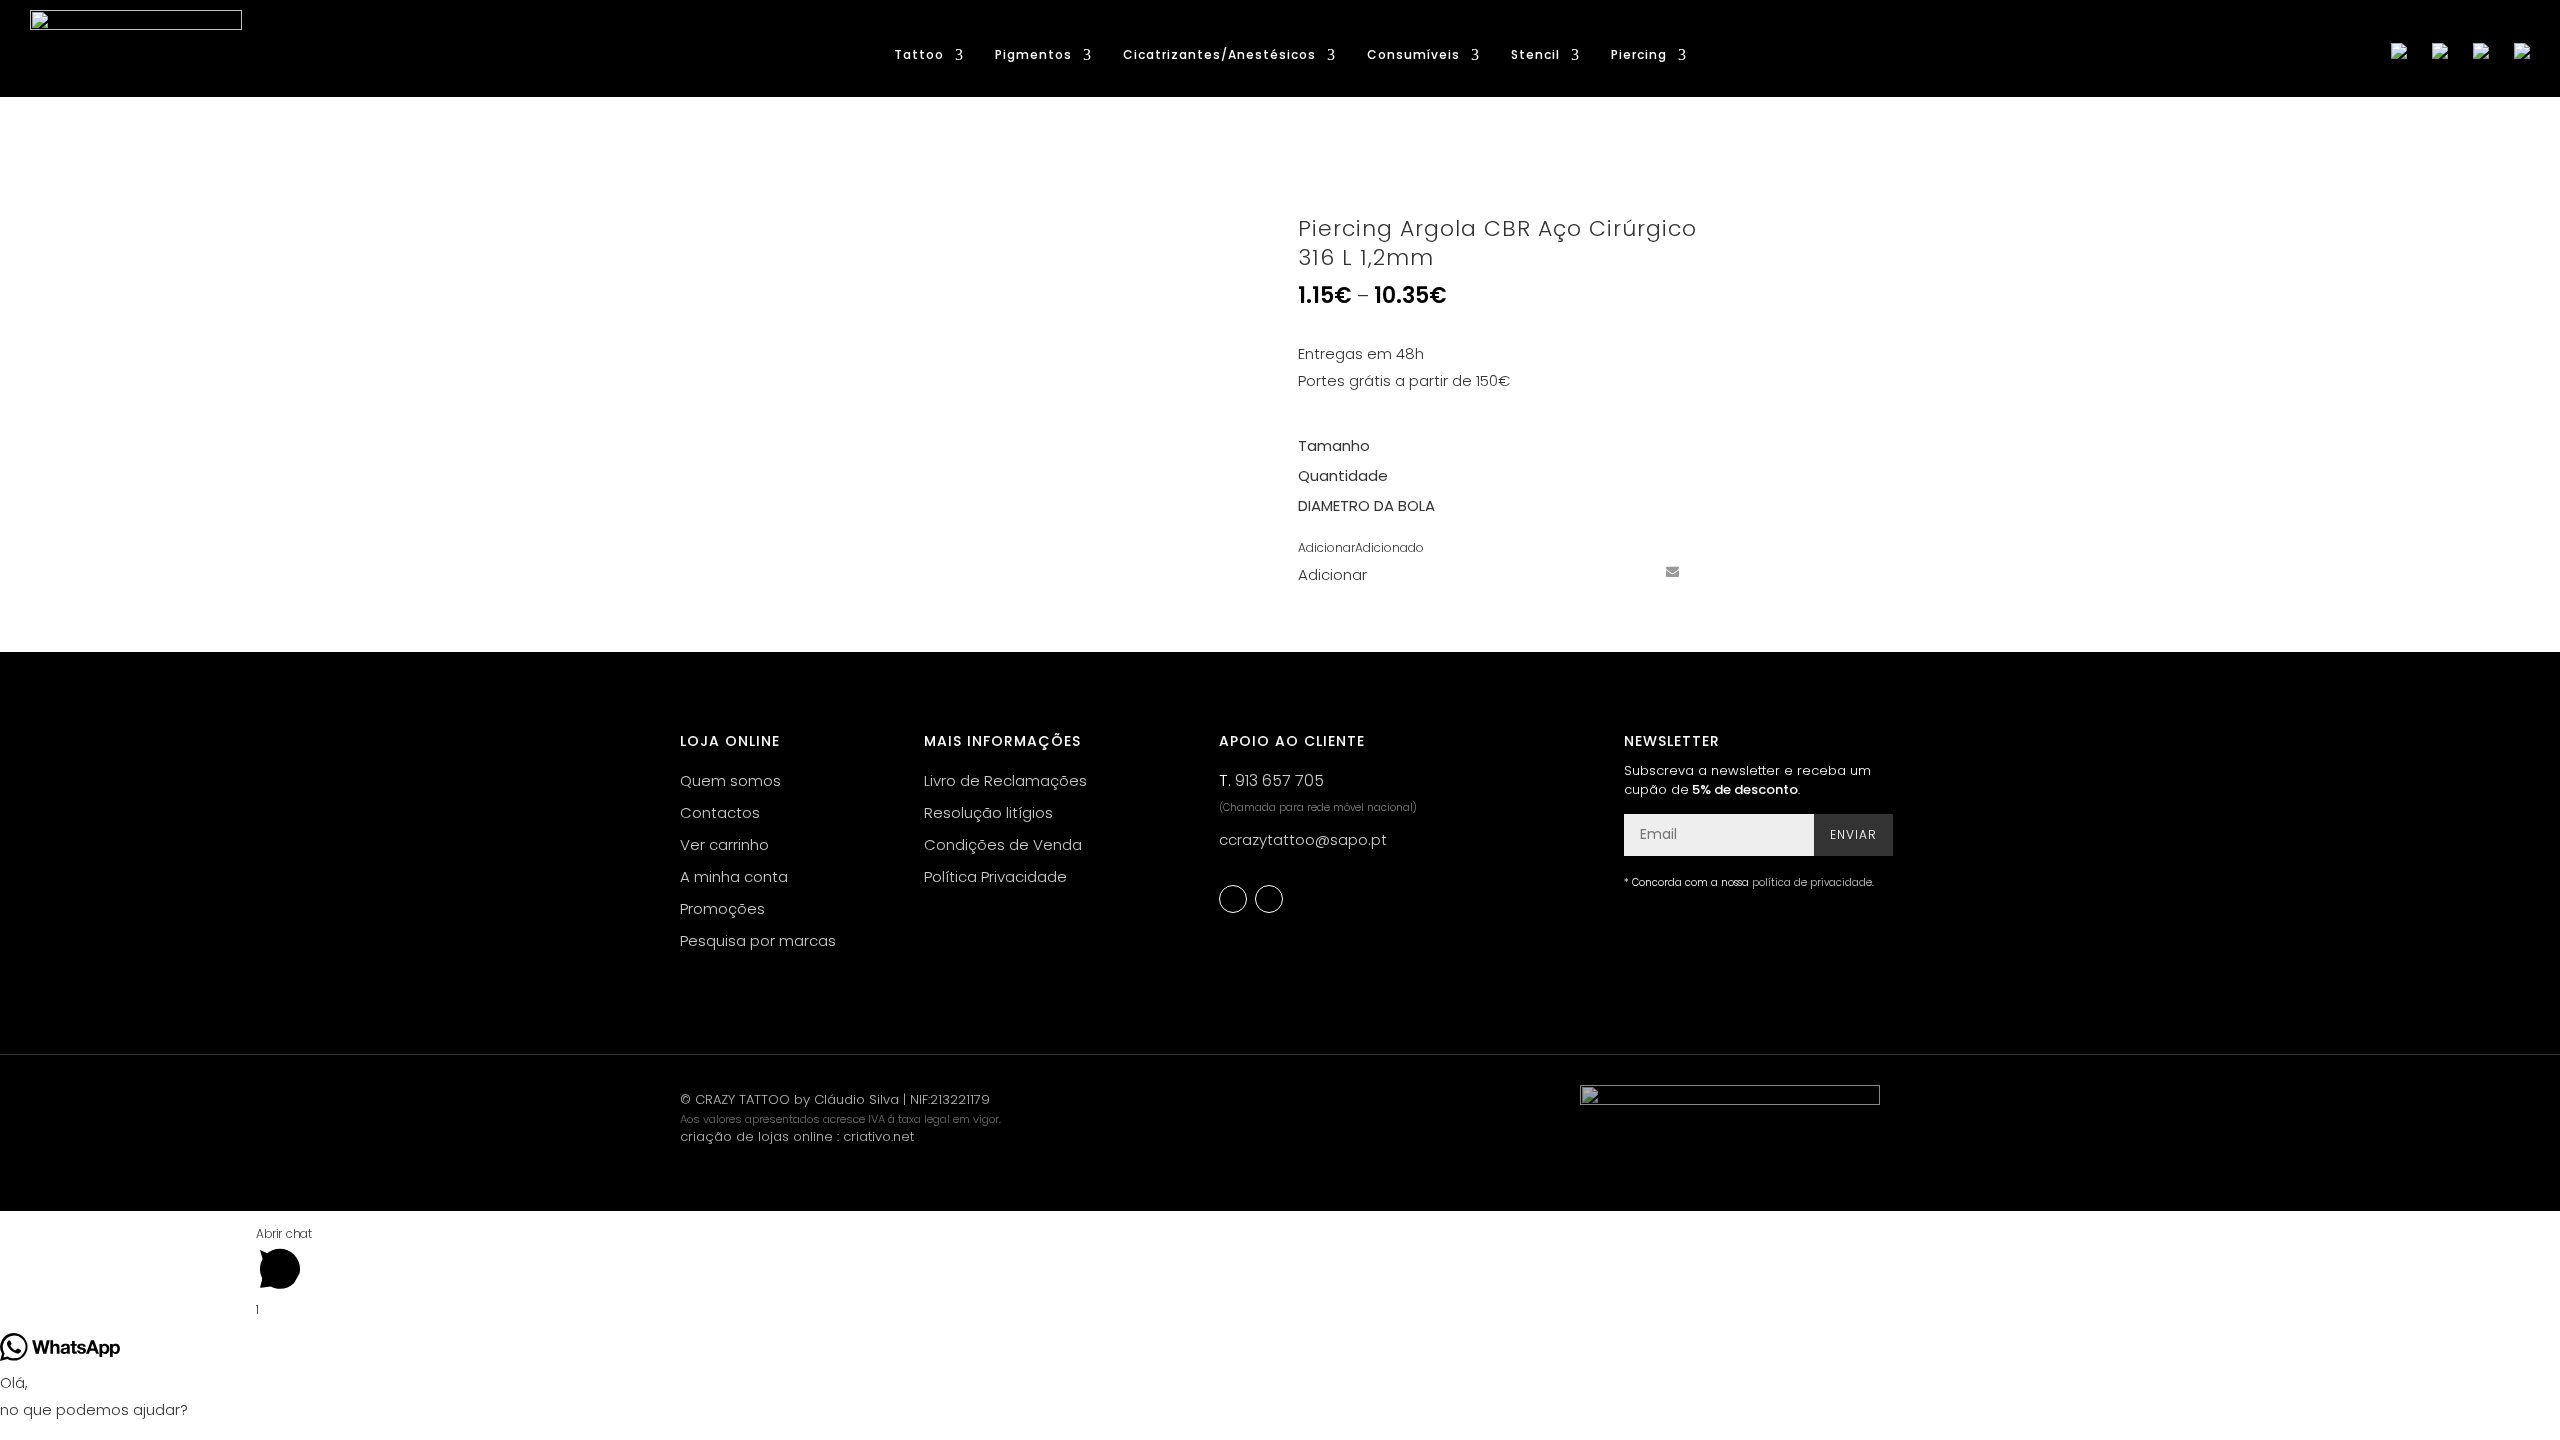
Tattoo (919, 55)
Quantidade (1343, 475)
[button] (1361, 547)
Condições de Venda (1003, 844)
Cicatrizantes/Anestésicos (1219, 55)
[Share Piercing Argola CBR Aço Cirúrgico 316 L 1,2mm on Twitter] (1598, 571)
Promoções (722, 908)
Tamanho (1334, 445)
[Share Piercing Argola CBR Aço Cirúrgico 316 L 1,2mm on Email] (1672, 571)
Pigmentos (1033, 55)
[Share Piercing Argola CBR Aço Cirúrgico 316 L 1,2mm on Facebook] (1561, 571)
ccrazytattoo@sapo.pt (1303, 839)
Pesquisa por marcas (758, 940)
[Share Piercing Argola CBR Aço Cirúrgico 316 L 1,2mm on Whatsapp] (1709, 571)
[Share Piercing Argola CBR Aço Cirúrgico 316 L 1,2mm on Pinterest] (1635, 571)
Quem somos (730, 780)
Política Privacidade (995, 876)
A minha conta (734, 876)
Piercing (1639, 55)
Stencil (1535, 55)
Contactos (720, 812)
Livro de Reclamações (1005, 780)
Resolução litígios (988, 812)
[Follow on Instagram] (1269, 899)
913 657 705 (1279, 780)
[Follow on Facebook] (1233, 899)
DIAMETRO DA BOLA (1366, 505)
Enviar (1853, 834)
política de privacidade (1812, 882)
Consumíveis (1413, 55)
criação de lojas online (756, 1136)
